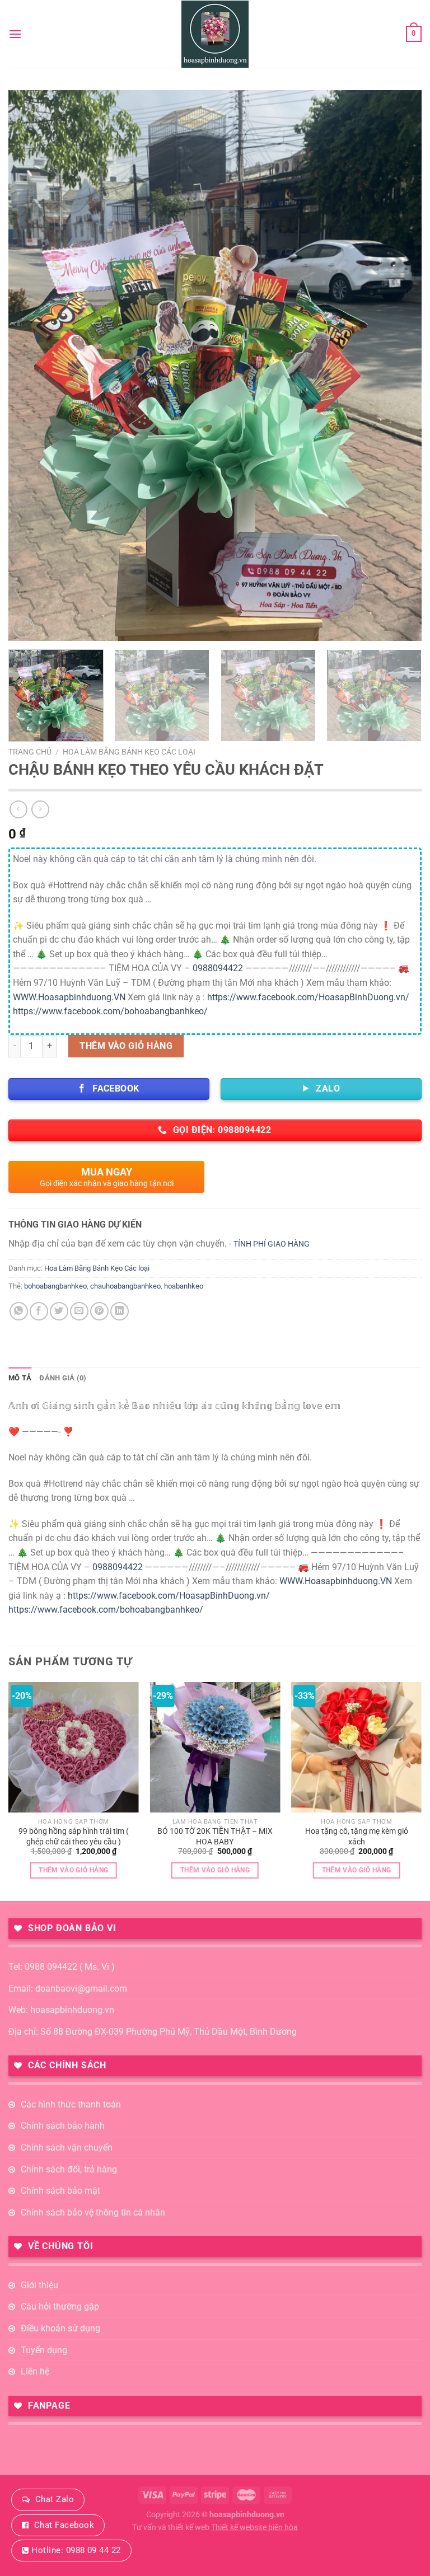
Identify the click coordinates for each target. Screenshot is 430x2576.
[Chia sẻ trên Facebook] (39, 1311)
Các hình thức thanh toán (71, 2104)
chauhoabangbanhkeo (125, 1286)
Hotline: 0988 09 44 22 (76, 2550)
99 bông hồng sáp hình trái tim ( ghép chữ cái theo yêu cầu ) (74, 1837)
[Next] (399, 366)
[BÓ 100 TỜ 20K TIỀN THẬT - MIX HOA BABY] (215, 1747)
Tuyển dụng (44, 2350)
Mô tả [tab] (20, 1378)
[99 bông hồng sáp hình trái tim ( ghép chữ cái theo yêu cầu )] (74, 1747)
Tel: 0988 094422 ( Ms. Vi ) (62, 1967)
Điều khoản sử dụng (60, 2328)
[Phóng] (23, 627)
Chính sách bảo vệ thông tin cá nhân (93, 2212)
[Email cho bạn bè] (79, 1311)
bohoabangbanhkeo (55, 1286)
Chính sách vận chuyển (67, 2148)
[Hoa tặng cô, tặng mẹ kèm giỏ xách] (356, 1747)
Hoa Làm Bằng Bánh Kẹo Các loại (129, 752)
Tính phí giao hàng (272, 1244)
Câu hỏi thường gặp (60, 2306)
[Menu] (15, 34)
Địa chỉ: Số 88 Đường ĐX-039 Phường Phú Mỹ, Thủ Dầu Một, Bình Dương (153, 2032)
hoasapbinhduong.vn (247, 2515)
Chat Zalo (55, 2499)
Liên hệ (35, 2371)
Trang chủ (30, 752)
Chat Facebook (64, 2525)
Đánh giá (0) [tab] (63, 1378)
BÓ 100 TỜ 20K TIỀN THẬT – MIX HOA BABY (215, 1837)
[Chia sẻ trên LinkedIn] (120, 1311)
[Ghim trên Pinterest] (99, 1311)
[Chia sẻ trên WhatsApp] (19, 1311)
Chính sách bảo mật (60, 2191)
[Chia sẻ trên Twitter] (59, 1311)
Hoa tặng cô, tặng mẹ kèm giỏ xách (357, 1837)
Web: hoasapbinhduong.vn (61, 2010)
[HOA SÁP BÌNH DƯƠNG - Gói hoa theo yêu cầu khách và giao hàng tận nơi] (215, 34)
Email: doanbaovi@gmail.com (68, 1989)
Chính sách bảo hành (63, 2126)
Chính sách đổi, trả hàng (69, 2169)
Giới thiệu (39, 2285)
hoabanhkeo (184, 1286)
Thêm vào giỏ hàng (126, 1046)
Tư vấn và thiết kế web (172, 2528)
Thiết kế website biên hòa (254, 2528)
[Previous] (31, 366)
